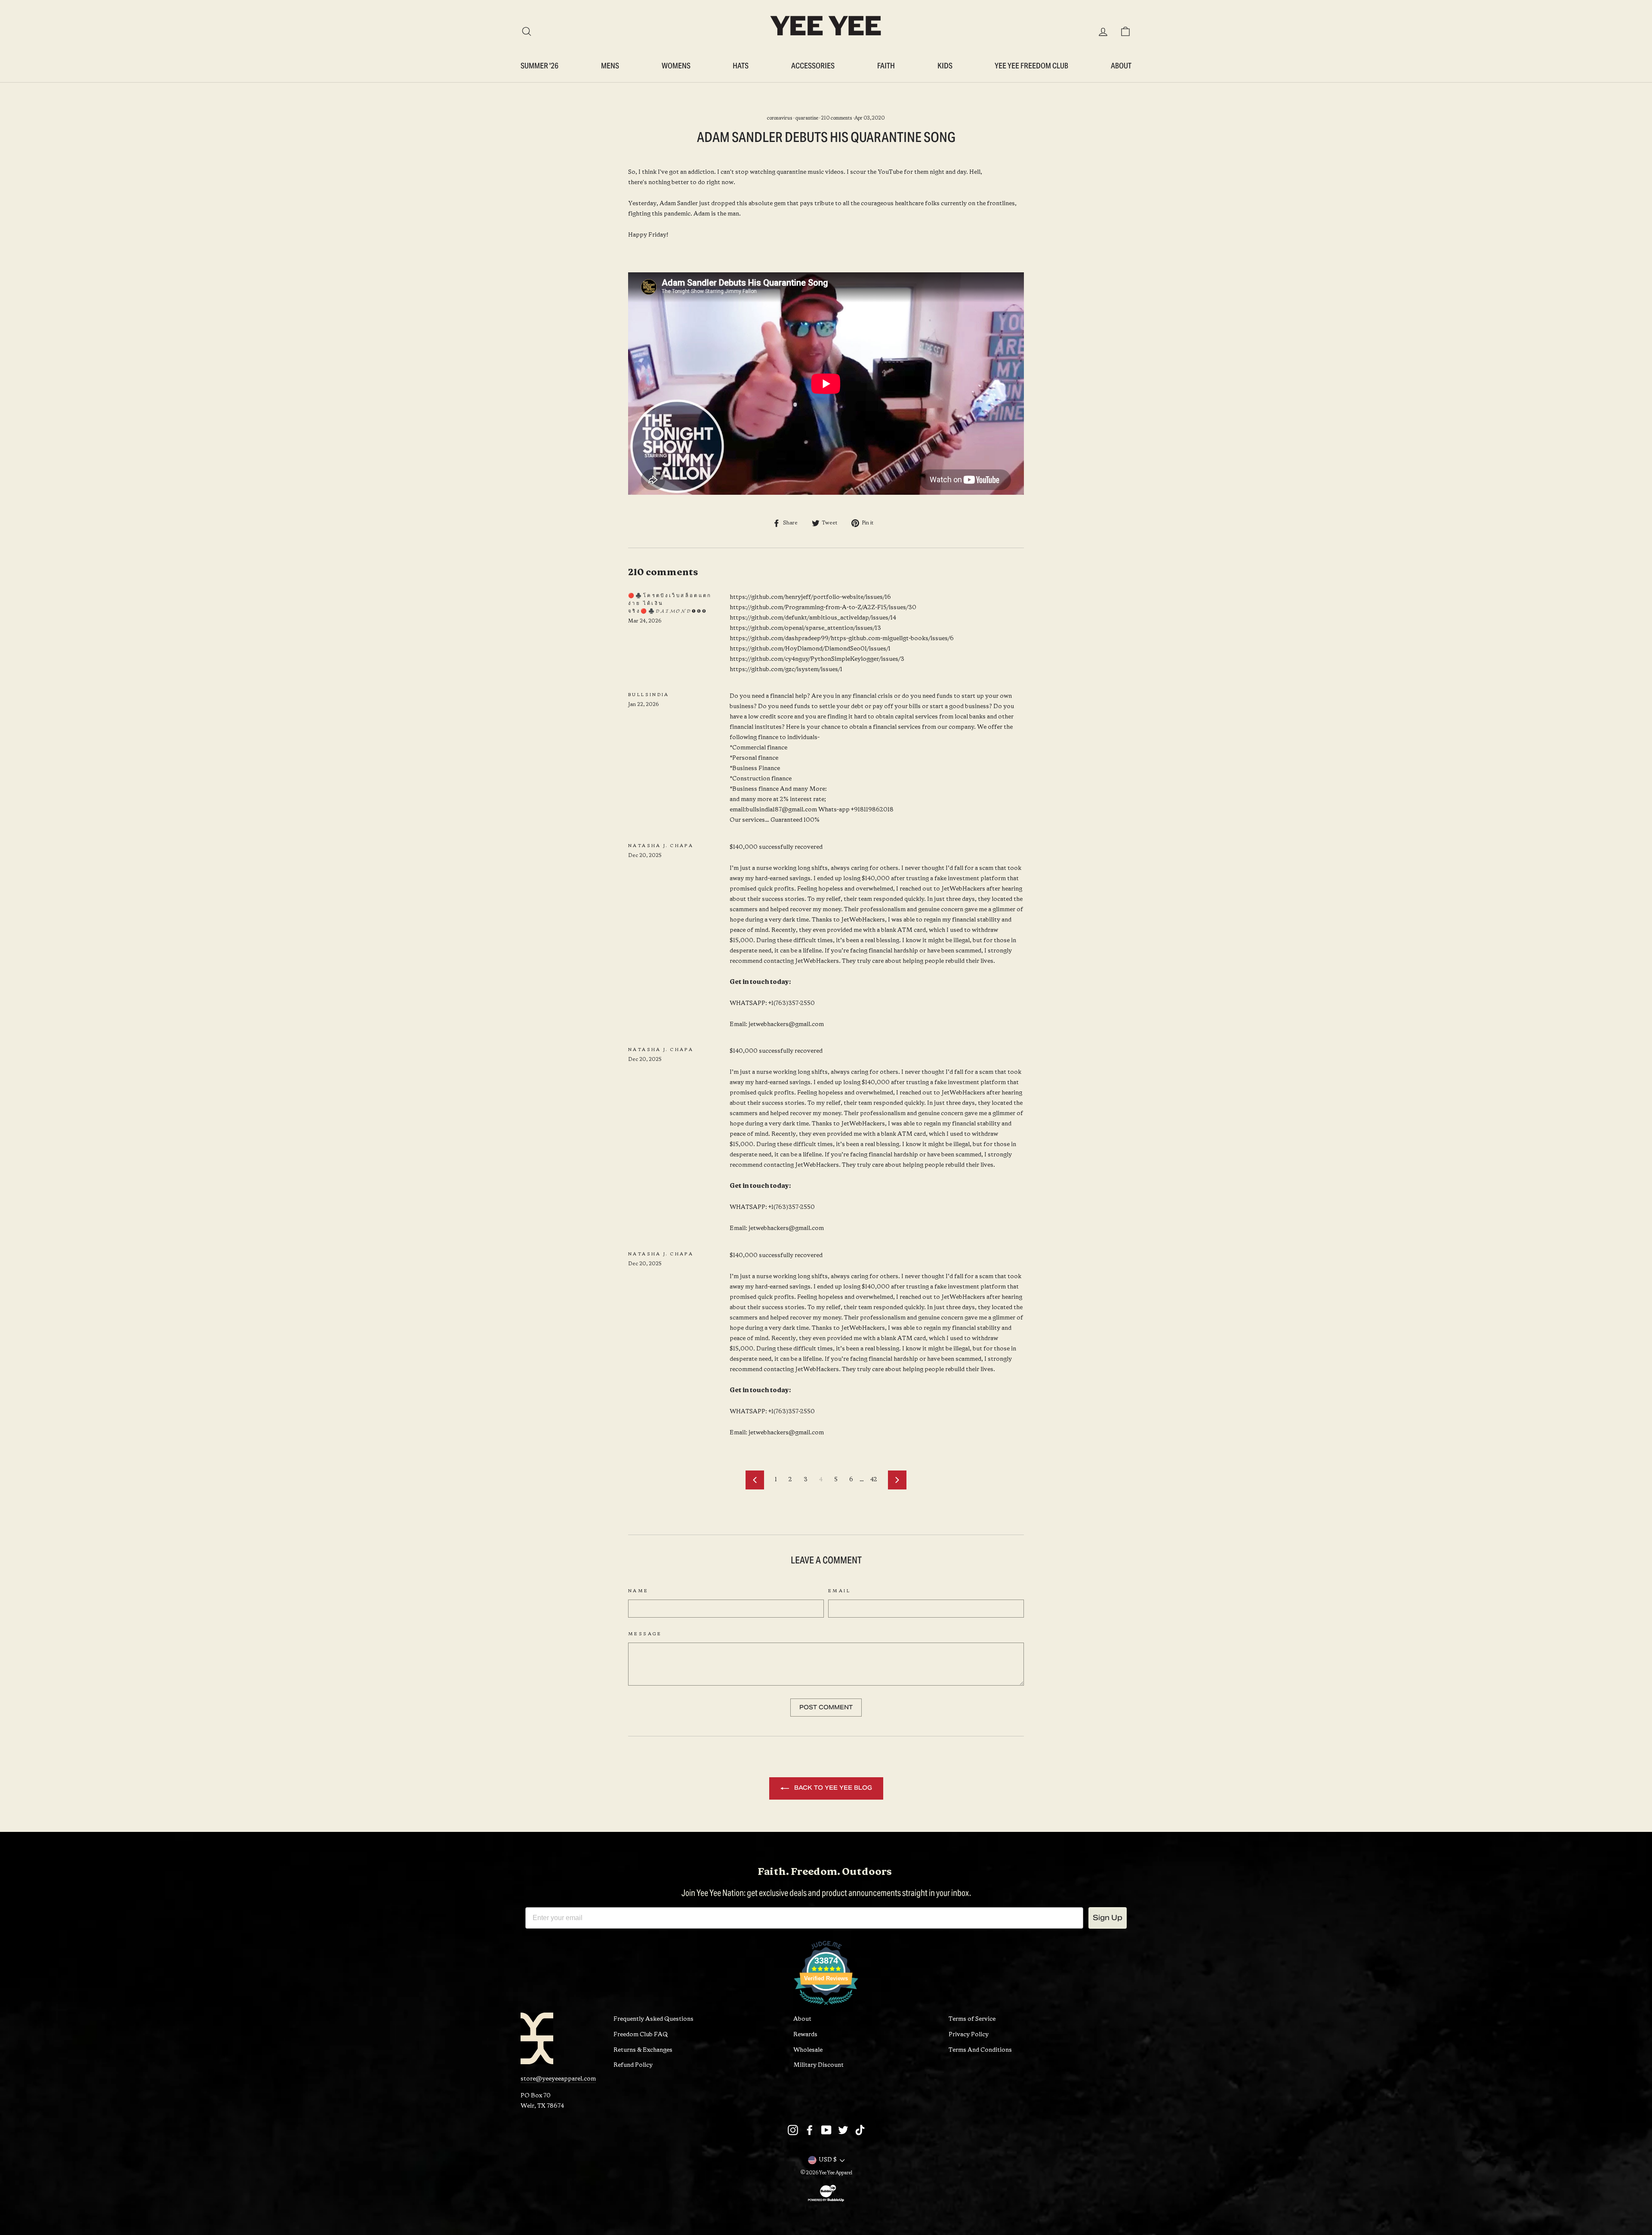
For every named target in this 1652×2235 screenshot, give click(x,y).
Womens (676, 66)
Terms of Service (972, 2019)
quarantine (807, 118)
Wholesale (808, 2050)
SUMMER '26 (539, 66)
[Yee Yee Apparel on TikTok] (860, 2130)
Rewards (805, 2035)
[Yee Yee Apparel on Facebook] (810, 2130)
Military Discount (818, 2065)
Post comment (826, 1707)
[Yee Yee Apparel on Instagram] (793, 2130)
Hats (741, 66)
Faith (886, 66)
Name (638, 1591)
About (1121, 66)
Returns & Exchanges (643, 2050)
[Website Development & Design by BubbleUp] (826, 2201)
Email (839, 1591)
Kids (945, 66)
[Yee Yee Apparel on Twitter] (843, 2130)
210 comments (837, 118)
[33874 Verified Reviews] (826, 2007)
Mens (610, 66)
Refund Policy (633, 2065)
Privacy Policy (969, 2035)
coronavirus (780, 118)
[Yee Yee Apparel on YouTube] (826, 2130)
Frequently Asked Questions (653, 2019)
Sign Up (1108, 1918)
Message (645, 1634)
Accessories (813, 66)
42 (874, 1480)
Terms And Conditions (980, 2050)
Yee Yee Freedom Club (1031, 66)
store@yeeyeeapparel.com (558, 2079)
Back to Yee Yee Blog (832, 1788)
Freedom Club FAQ (641, 2035)
